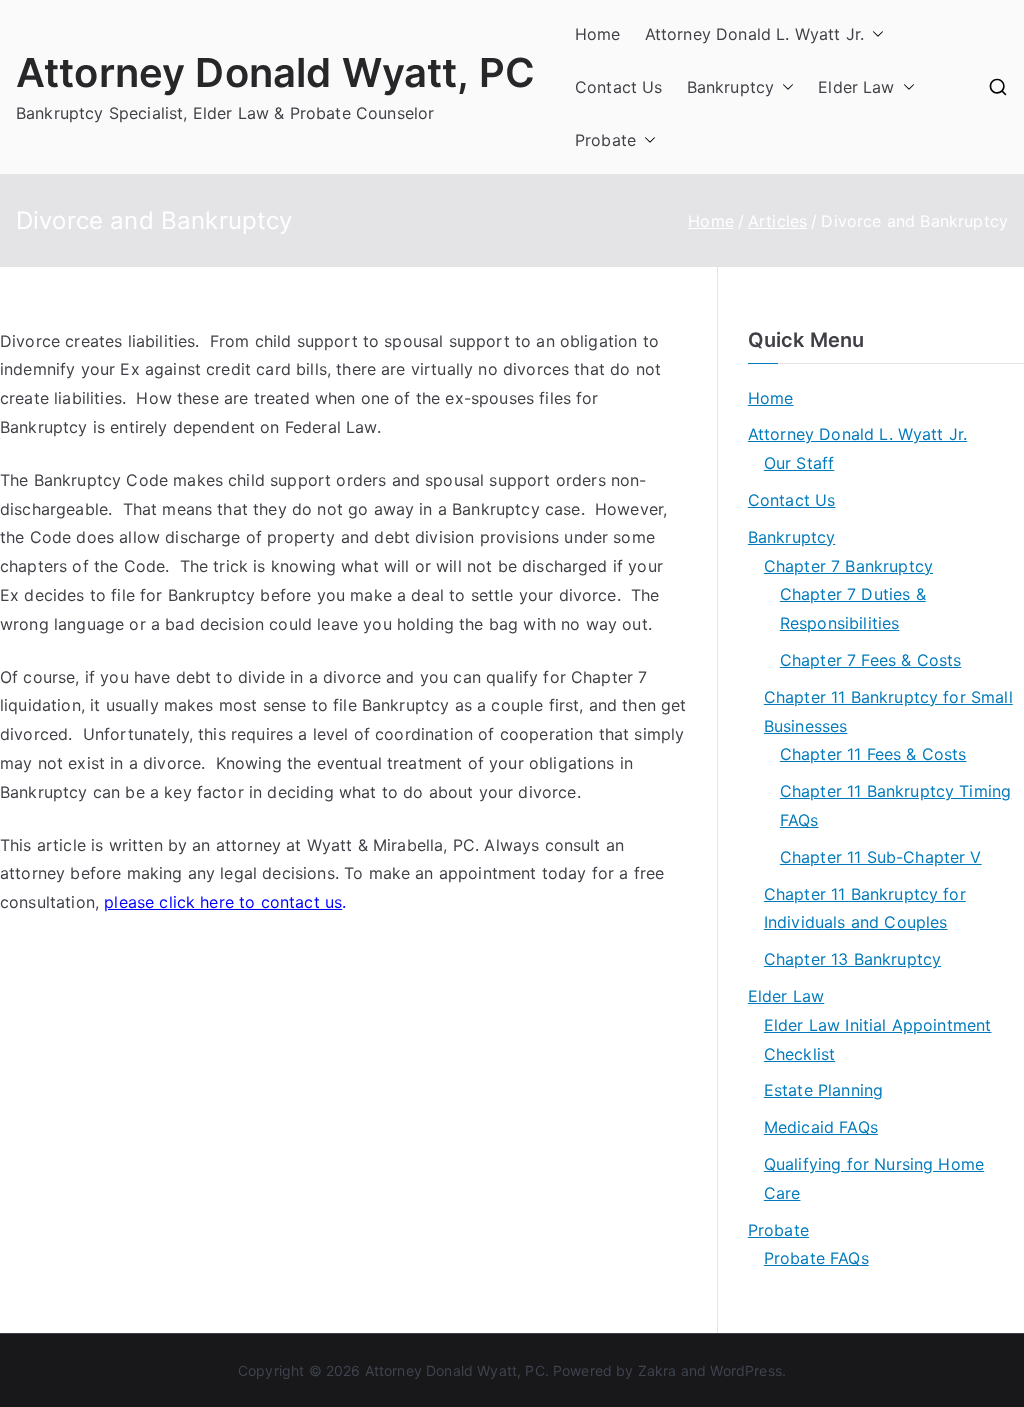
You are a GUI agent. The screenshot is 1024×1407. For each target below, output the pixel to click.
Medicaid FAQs (821, 1127)
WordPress (745, 1370)
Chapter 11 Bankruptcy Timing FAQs (895, 805)
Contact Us (619, 87)
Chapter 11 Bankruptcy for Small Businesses (888, 711)
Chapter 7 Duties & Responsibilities (853, 608)
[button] (874, 34)
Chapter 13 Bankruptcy (852, 959)
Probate (605, 140)
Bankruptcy (731, 87)
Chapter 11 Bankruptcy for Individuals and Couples (865, 908)
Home (598, 34)
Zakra (657, 1370)
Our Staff (799, 463)
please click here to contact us (223, 902)
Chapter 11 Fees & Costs (873, 754)
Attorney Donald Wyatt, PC (275, 72)
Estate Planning (823, 1090)
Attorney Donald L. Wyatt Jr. (754, 34)
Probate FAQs (816, 1258)
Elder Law (856, 87)
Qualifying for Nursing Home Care (874, 1178)
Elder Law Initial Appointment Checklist (878, 1039)
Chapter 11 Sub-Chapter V (881, 857)
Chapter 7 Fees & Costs (871, 660)
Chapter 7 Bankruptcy (848, 566)
